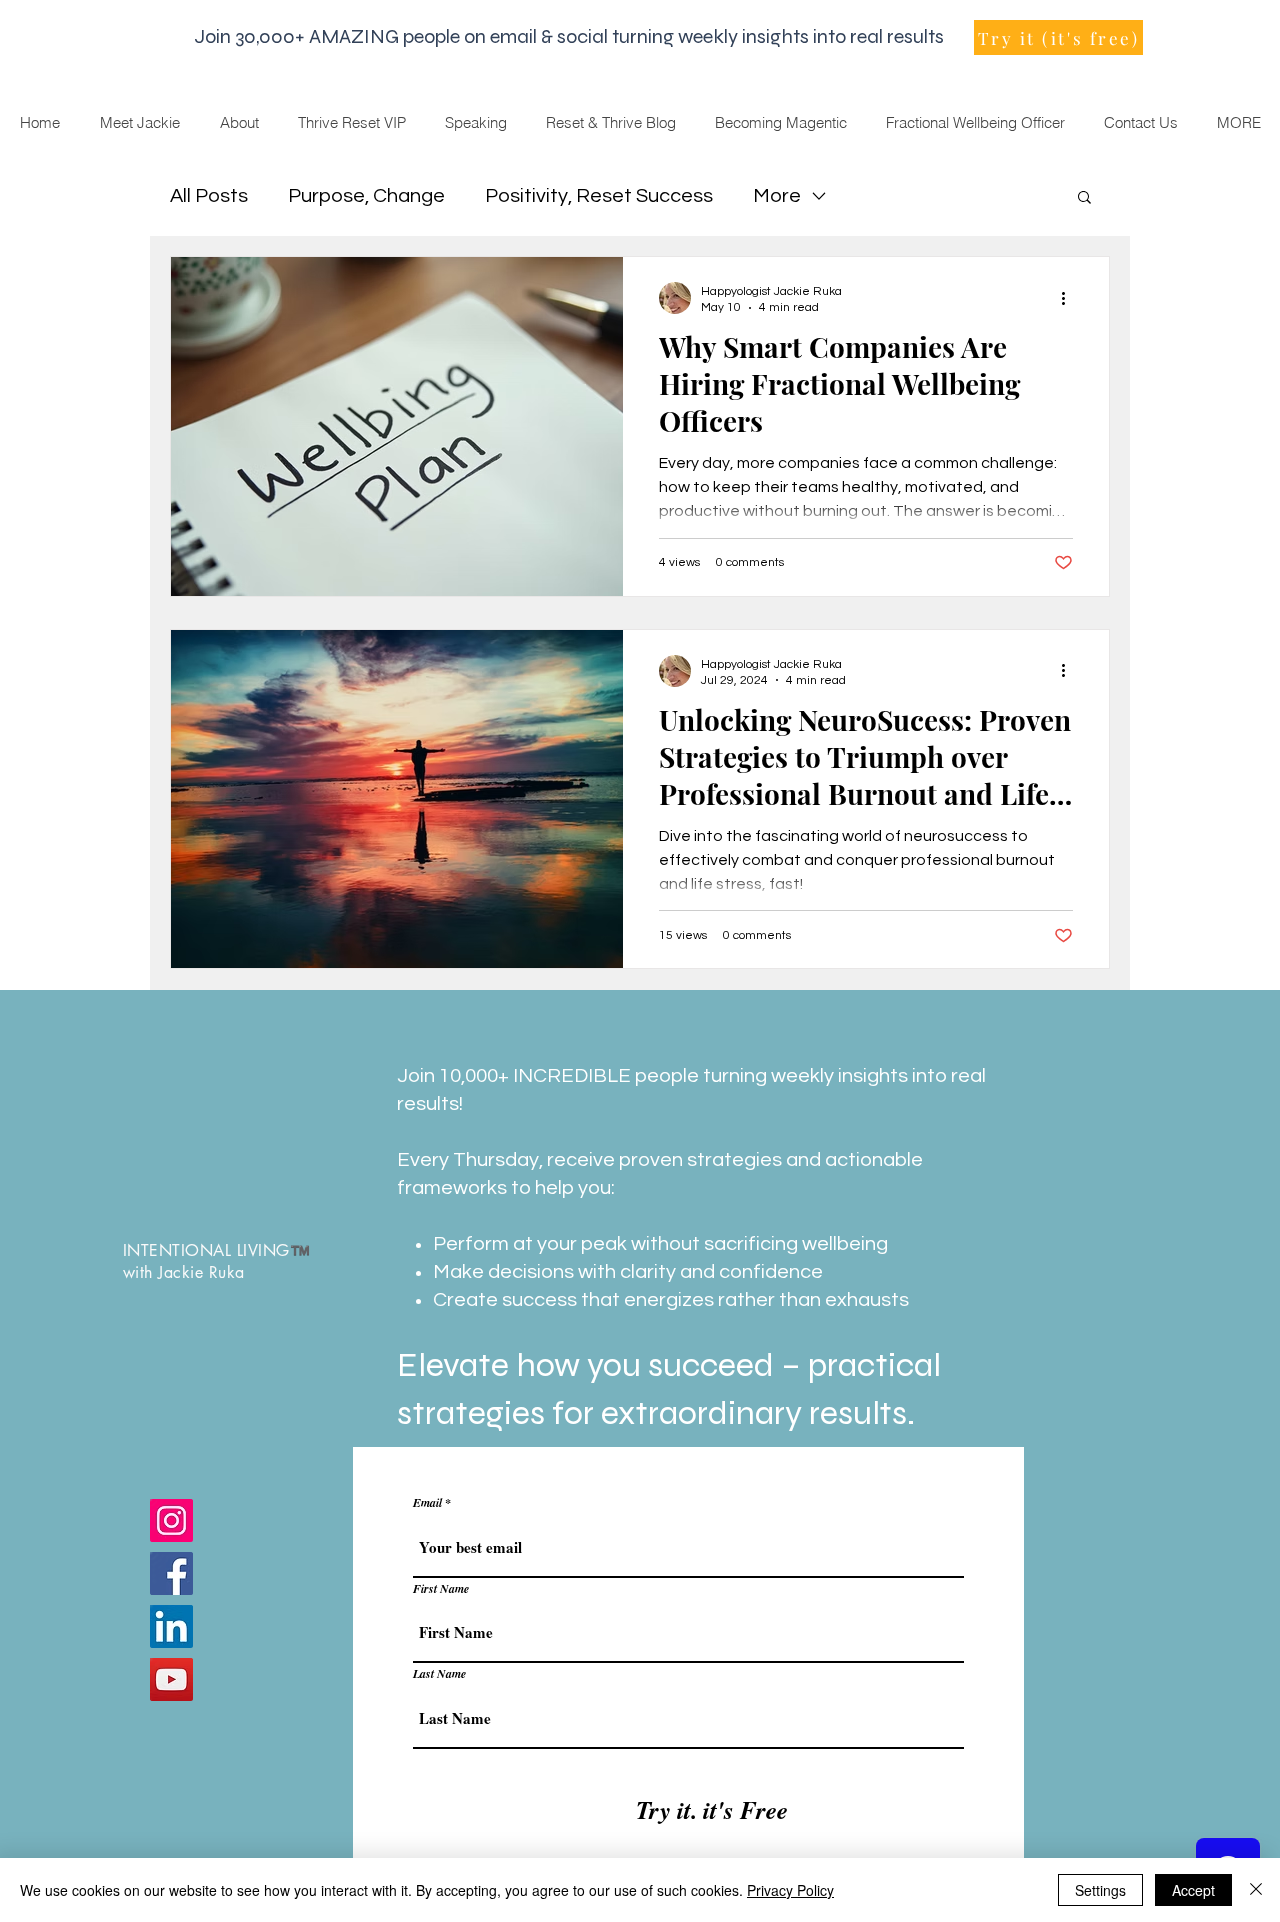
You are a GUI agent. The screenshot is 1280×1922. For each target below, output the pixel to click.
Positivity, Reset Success (599, 196)
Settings (1100, 1890)
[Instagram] (171, 1520)
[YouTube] (171, 1679)
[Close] (1256, 1890)
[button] (1084, 198)
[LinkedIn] (171, 1626)
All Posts (209, 196)
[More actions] (1070, 298)
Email (427, 1503)
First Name (441, 1589)
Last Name (439, 1674)
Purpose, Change (366, 196)
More (777, 196)
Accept (1193, 1890)
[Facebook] (171, 1573)
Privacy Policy (790, 1890)
